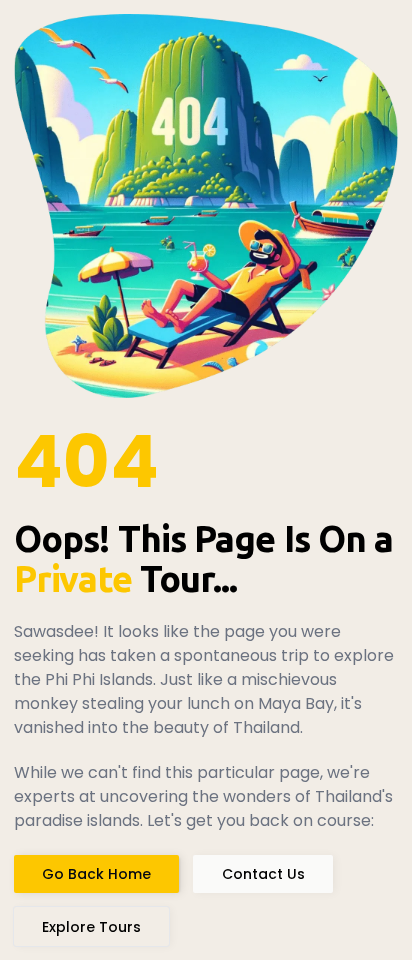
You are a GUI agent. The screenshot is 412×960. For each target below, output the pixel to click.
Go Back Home (96, 874)
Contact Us (263, 874)
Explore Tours (91, 927)
